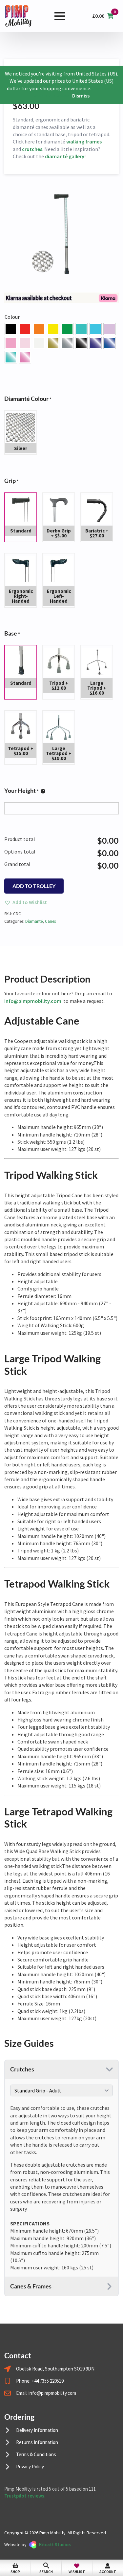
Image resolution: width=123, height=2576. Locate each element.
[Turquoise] (81, 329)
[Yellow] (53, 329)
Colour (12, 317)
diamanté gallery (65, 156)
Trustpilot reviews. (25, 2496)
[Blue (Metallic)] (110, 343)
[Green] (67, 329)
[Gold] (53, 343)
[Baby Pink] (25, 343)
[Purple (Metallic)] (95, 343)
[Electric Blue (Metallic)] (11, 357)
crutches (32, 149)
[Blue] (95, 329)
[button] (11, 329)
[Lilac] (110, 329)
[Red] (25, 329)
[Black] (11, 329)
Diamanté (34, 921)
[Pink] (11, 343)
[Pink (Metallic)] (25, 357)
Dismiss (81, 96)
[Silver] (67, 343)
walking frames (84, 141)
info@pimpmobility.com (33, 1001)
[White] (39, 343)
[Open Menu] (60, 16)
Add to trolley (34, 886)
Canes (50, 921)
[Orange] (39, 329)
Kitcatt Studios (55, 2544)
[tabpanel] (61, 2188)
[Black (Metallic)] (81, 343)
